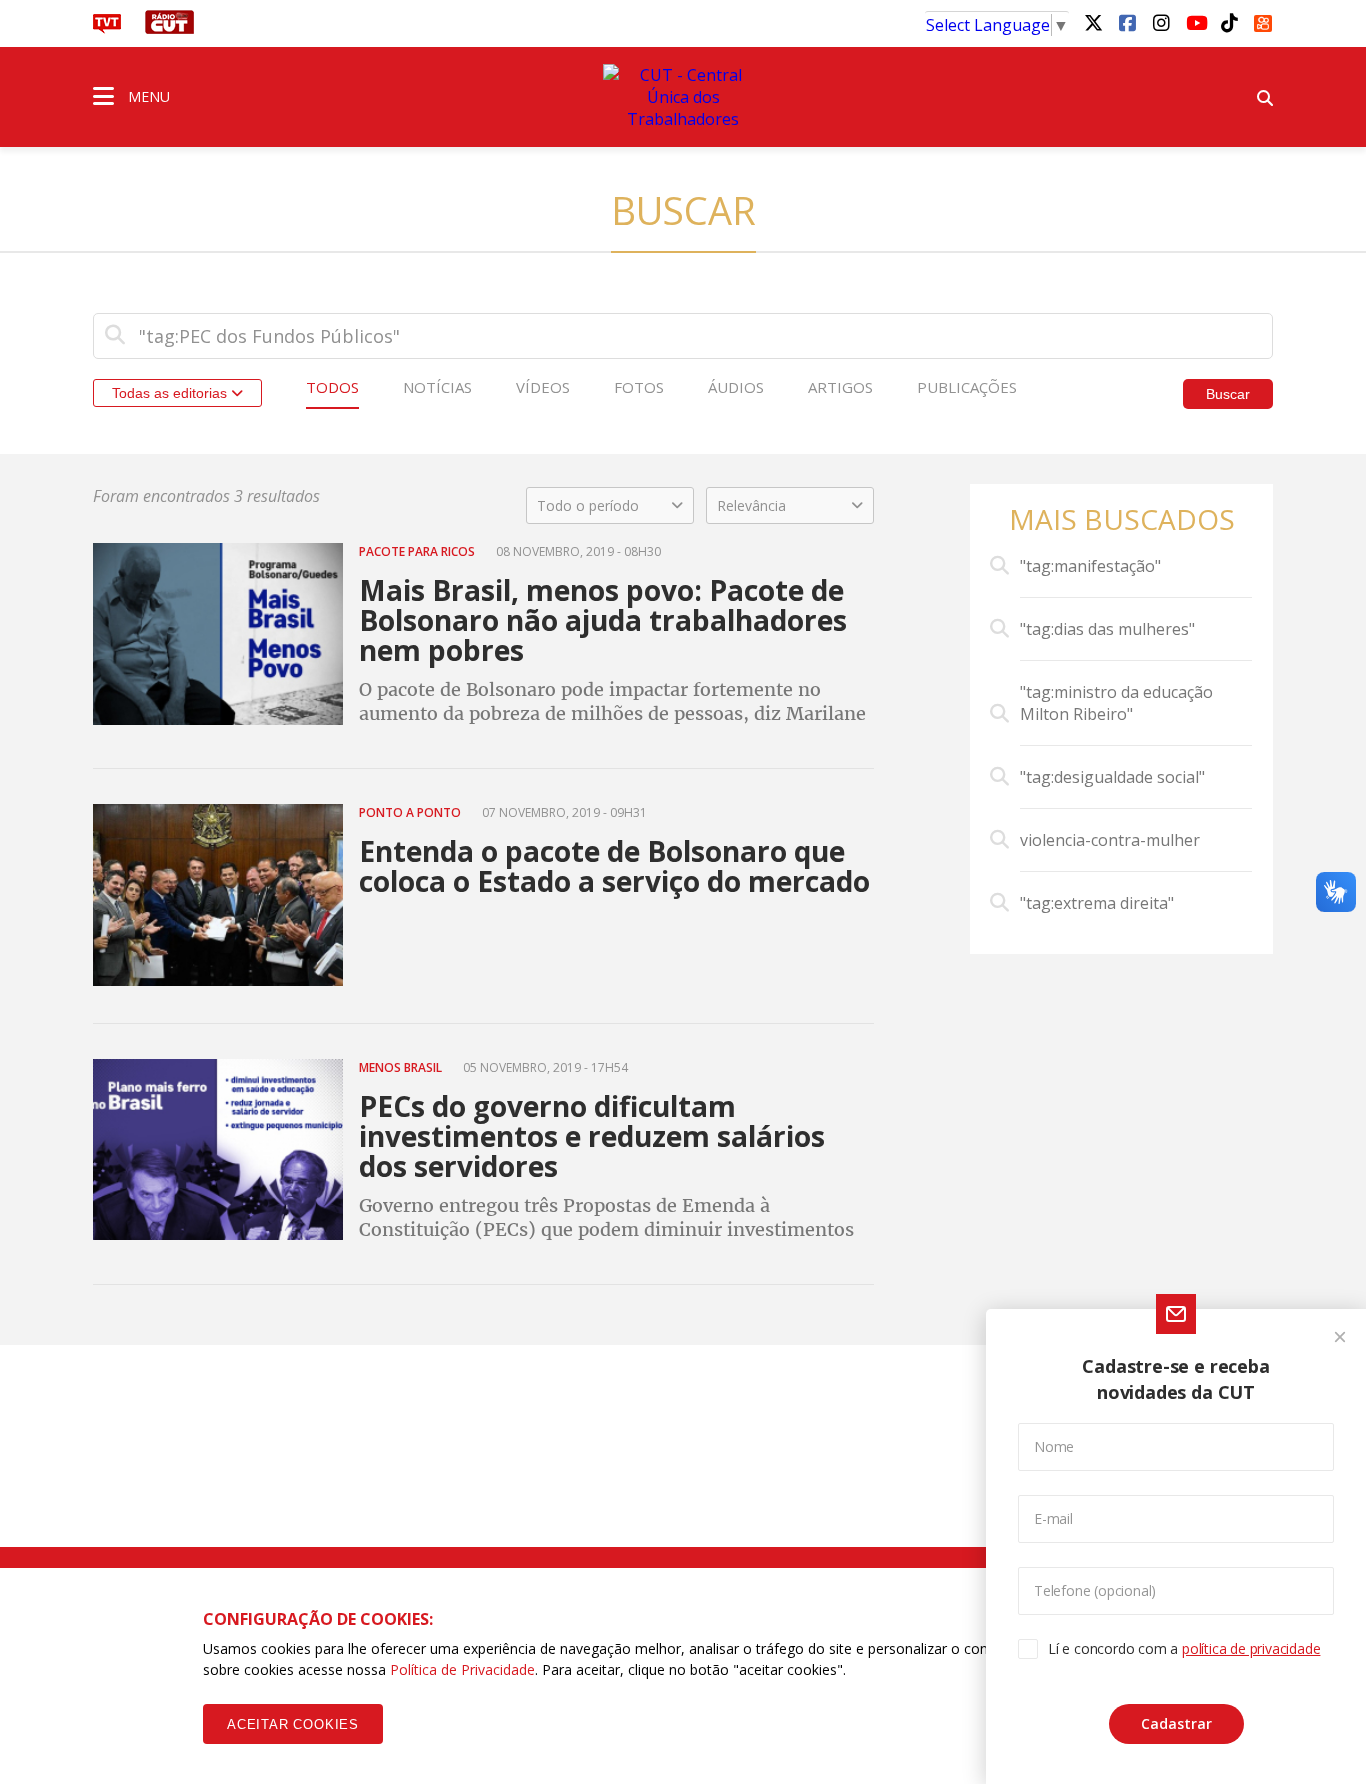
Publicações (967, 387)
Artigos (840, 387)
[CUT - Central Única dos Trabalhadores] (683, 97)
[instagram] (1161, 22)
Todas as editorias (171, 393)
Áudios (736, 387)
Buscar (1228, 394)
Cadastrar (1176, 1723)
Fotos (639, 387)
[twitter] (1093, 22)
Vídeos (543, 387)
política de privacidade (1251, 1648)
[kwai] (1263, 20)
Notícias (437, 387)
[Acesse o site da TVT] (107, 28)
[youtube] (1195, 22)
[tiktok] (1229, 22)
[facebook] (1127, 22)
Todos (332, 387)
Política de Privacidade (462, 1669)
